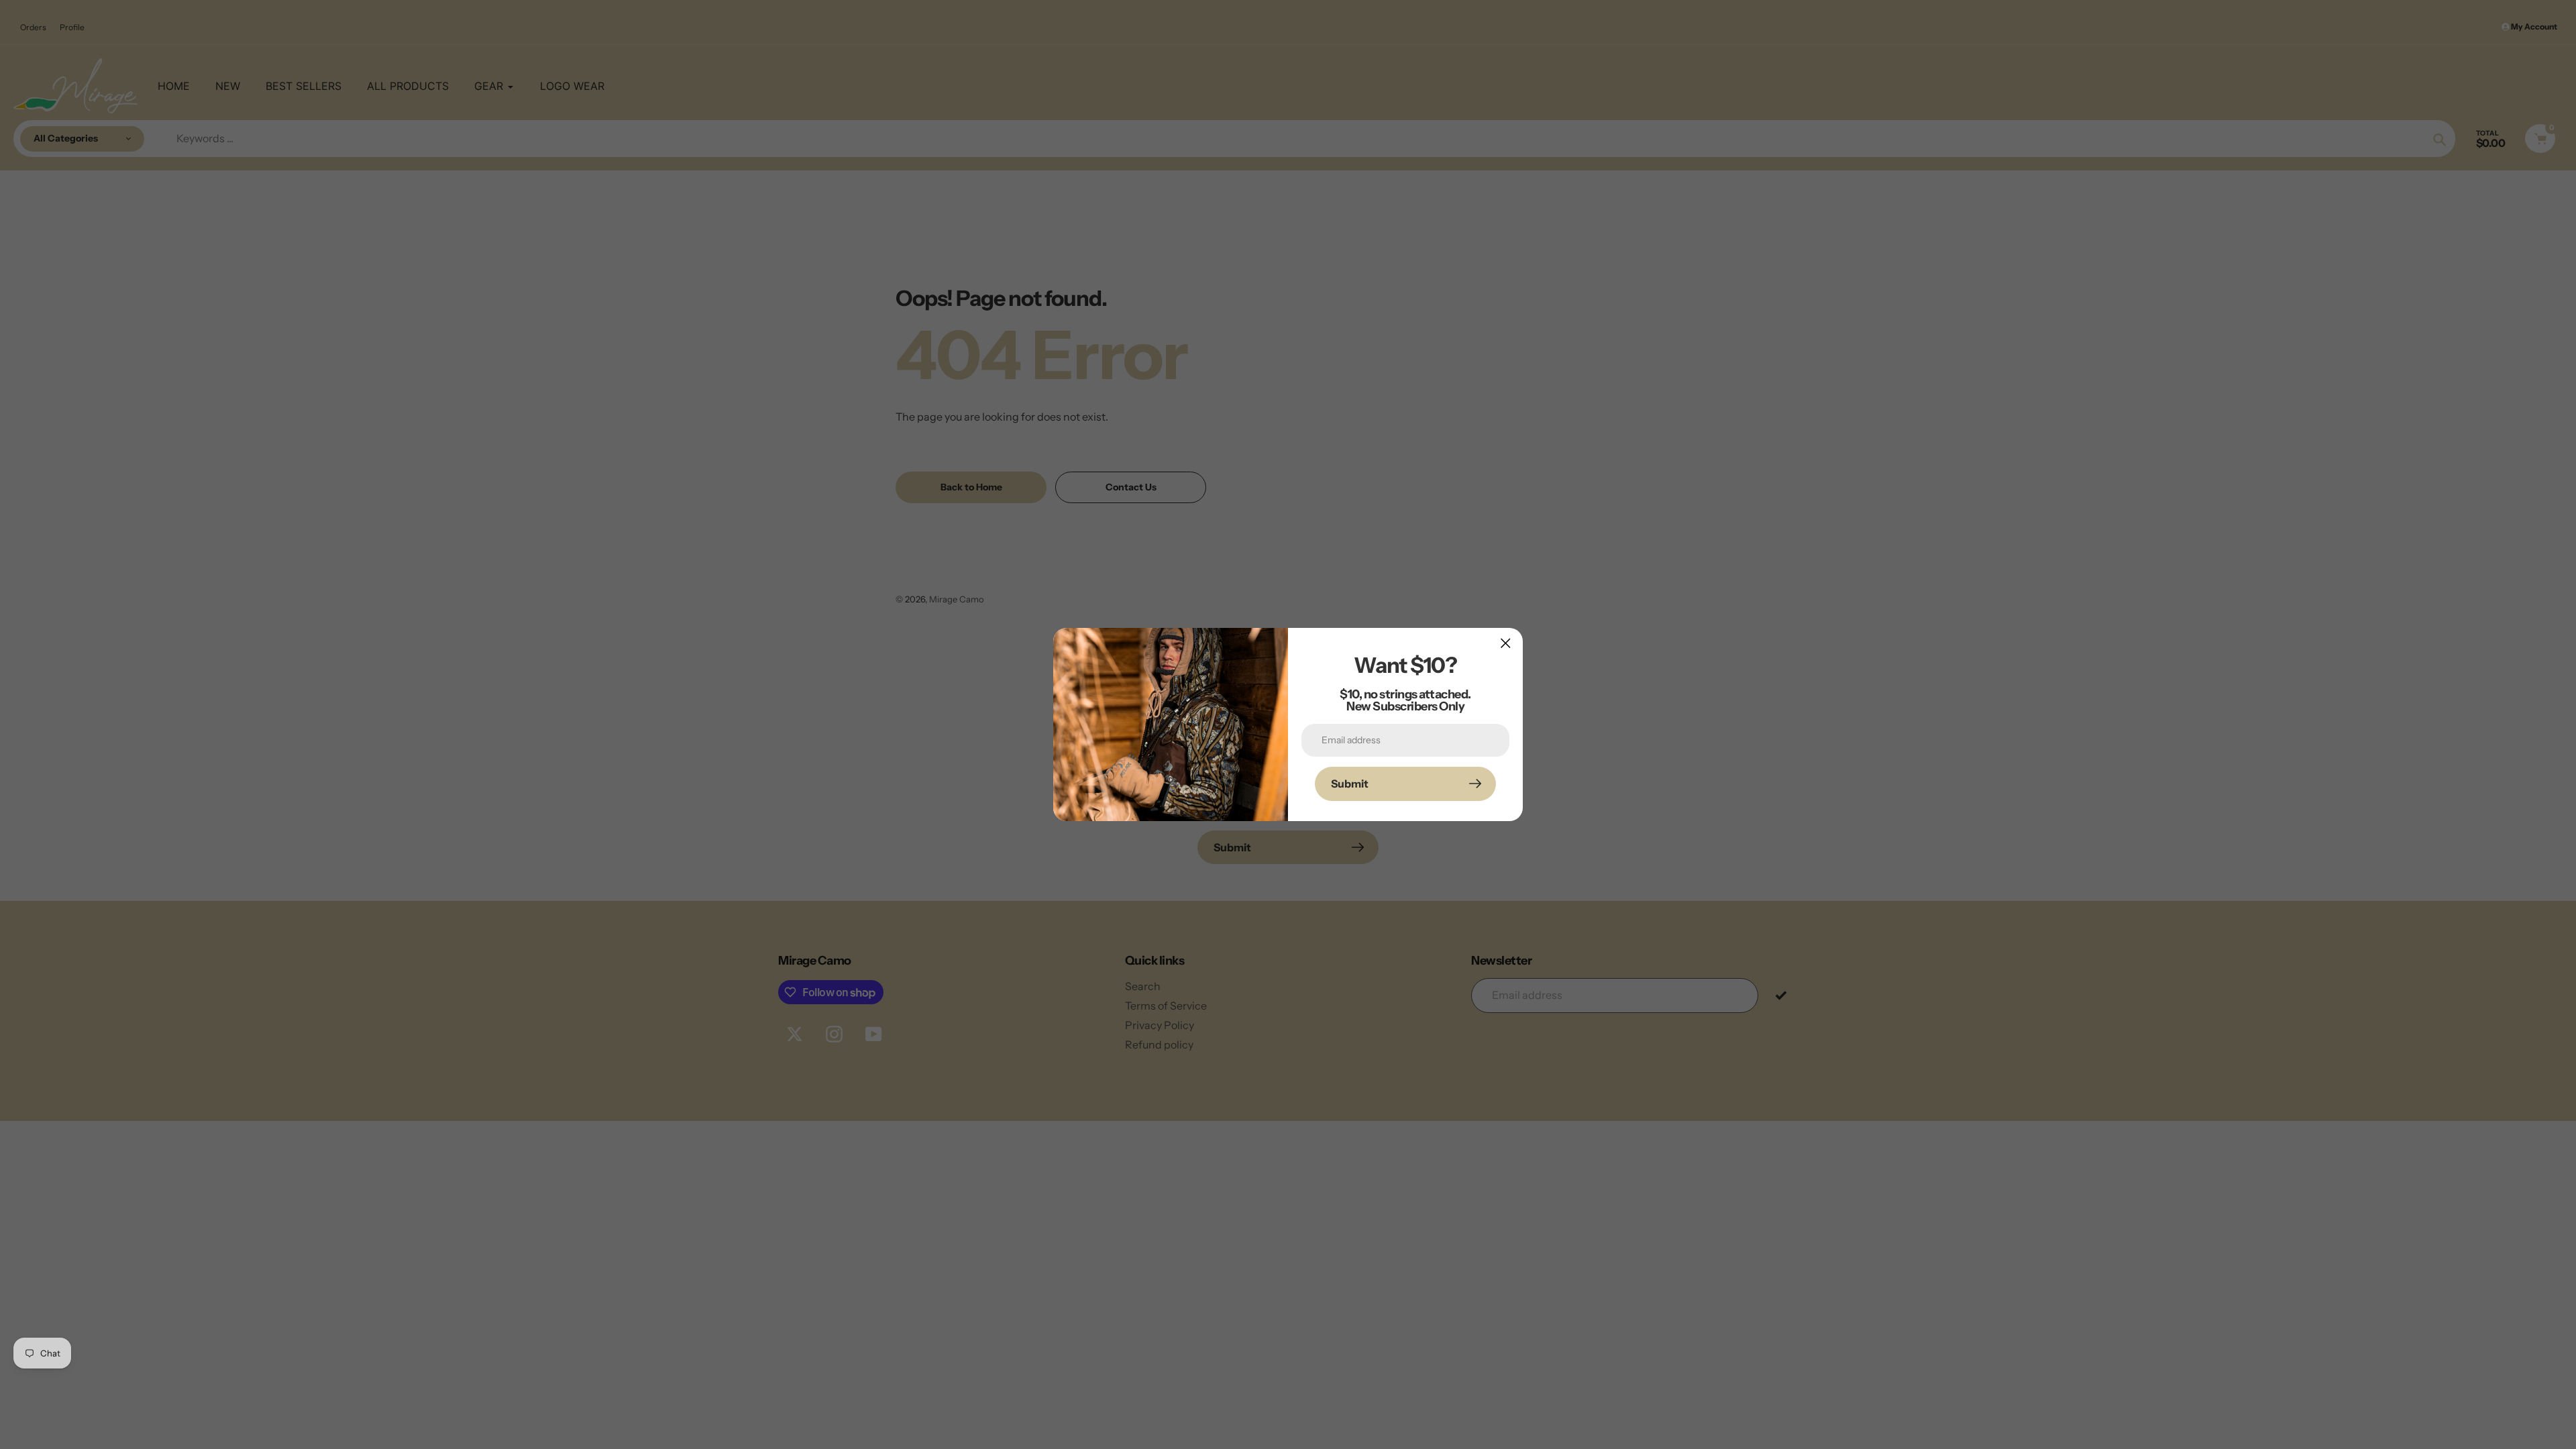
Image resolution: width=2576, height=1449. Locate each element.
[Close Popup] (1506, 643)
